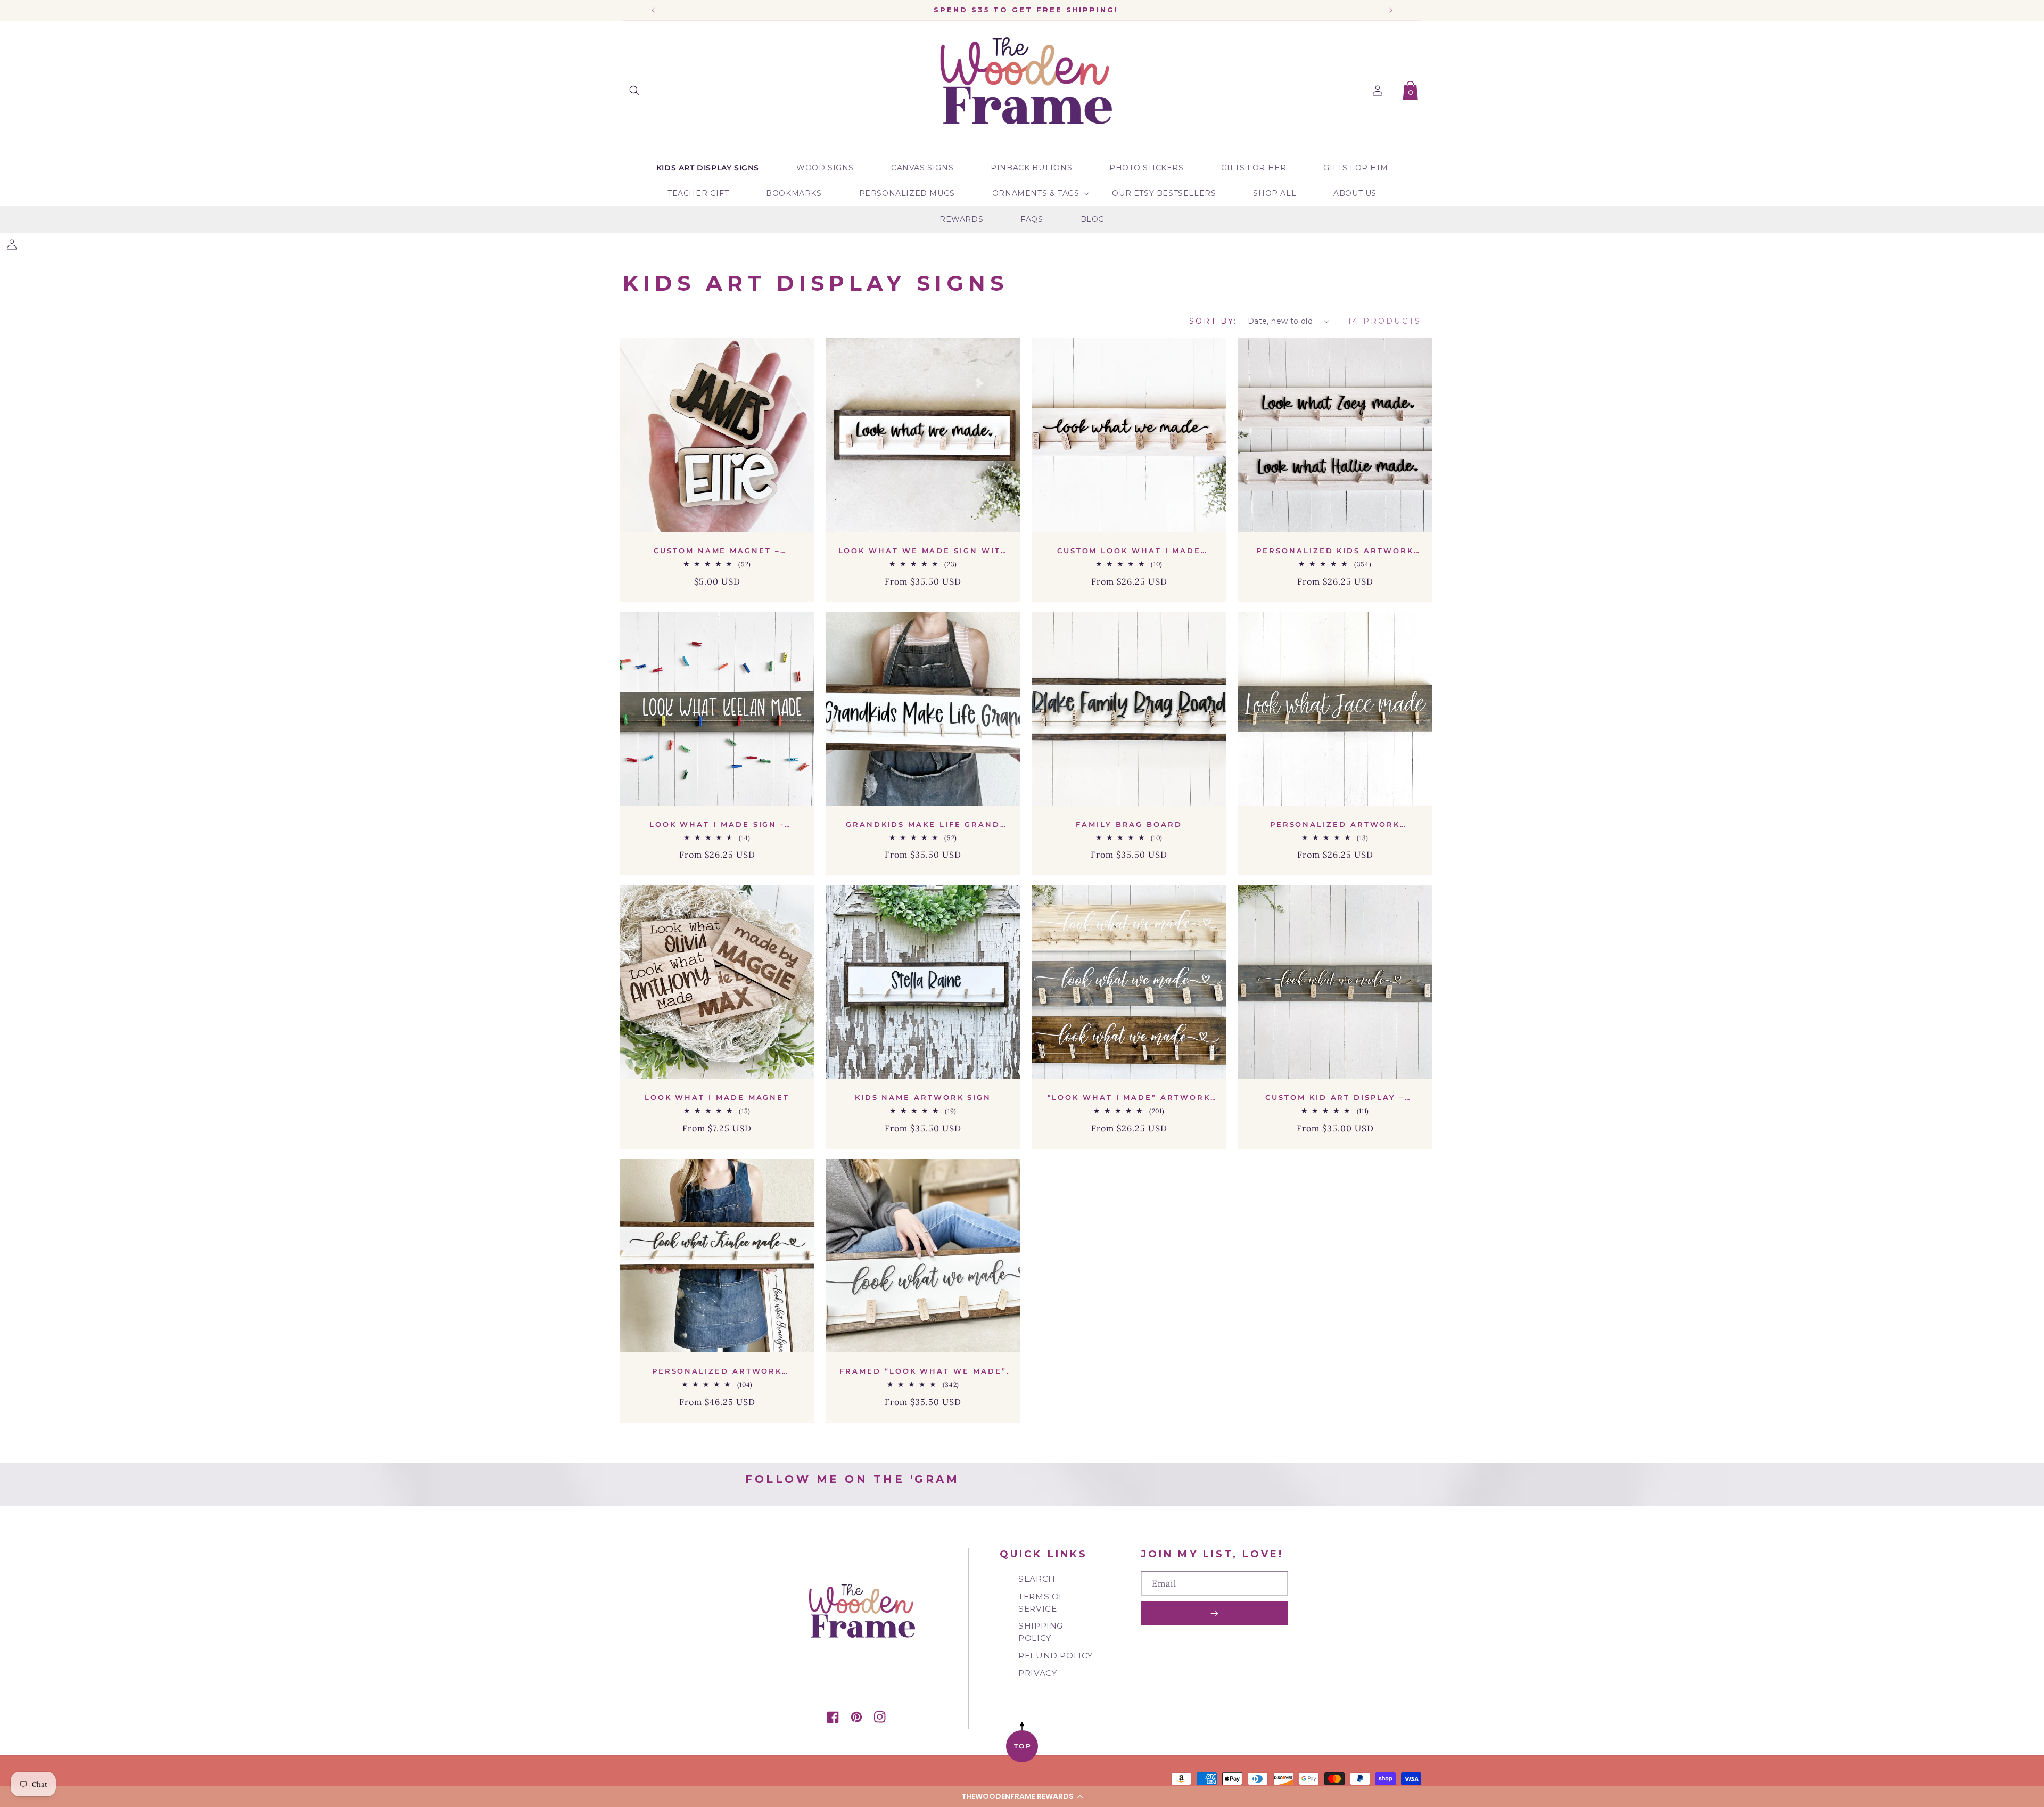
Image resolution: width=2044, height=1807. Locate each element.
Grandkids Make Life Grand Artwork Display (923, 824)
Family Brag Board (1129, 824)
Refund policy (1056, 1656)
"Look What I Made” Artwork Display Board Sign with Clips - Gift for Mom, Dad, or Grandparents (1129, 1098)
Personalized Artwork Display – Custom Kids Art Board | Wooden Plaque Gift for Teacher (1335, 824)
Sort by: (1213, 321)
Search (1037, 1579)
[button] (1022, 1796)
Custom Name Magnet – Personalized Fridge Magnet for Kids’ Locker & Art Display (717, 551)
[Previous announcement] (653, 10)
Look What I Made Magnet (717, 1097)
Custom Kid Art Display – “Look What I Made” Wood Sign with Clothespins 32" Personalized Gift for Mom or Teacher (1335, 1098)
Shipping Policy (1041, 1632)
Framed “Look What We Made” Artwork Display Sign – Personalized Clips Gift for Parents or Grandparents (923, 1371)
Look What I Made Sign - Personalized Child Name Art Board (717, 824)
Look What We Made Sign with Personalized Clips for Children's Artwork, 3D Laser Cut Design (923, 551)
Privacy (1037, 1673)
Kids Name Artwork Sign (923, 1097)
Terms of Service (1041, 1603)
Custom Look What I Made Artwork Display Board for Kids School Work (1129, 551)
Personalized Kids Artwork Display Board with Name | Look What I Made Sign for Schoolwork (1335, 551)
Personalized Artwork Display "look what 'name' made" (717, 1371)
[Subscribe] (1214, 1613)
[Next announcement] (1391, 10)
